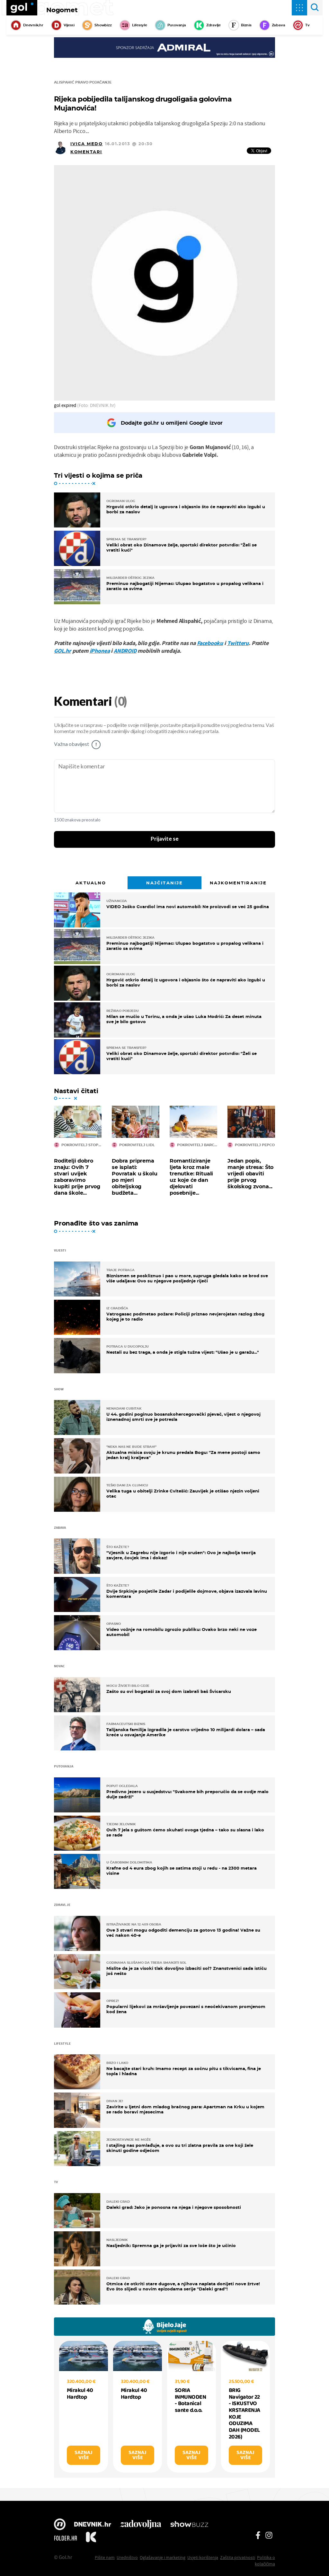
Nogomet (62, 10)
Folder (66, 2538)
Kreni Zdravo (91, 2538)
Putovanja (177, 25)
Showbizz (103, 25)
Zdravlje (213, 25)
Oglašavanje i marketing (163, 2557)
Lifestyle (140, 25)
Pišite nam (105, 2557)
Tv (307, 25)
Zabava (279, 25)
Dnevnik (93, 2525)
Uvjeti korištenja (203, 2557)
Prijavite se (165, 839)
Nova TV (60, 2525)
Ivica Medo (87, 144)
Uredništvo (127, 2557)
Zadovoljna (141, 2525)
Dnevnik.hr (33, 25)
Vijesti (69, 25)
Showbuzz (189, 2525)
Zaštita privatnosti (238, 2557)
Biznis (246, 25)
